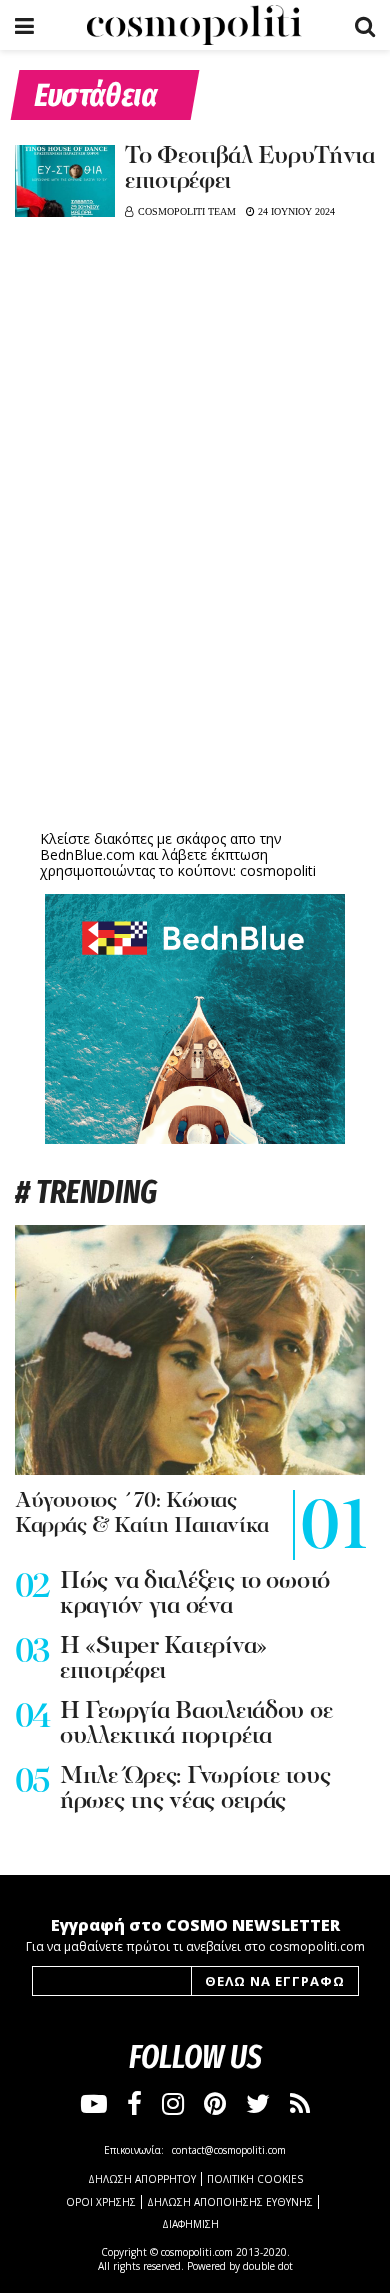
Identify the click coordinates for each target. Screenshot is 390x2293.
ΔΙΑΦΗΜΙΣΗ (190, 2224)
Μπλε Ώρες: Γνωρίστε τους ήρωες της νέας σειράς (195, 1789)
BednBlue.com (87, 854)
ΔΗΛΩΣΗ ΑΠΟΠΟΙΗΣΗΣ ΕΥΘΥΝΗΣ (230, 2202)
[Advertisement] (195, 670)
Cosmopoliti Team (187, 211)
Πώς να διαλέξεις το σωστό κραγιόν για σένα (195, 1594)
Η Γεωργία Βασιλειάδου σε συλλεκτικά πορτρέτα (196, 1724)
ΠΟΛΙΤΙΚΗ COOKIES (255, 2179)
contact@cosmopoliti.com (229, 2150)
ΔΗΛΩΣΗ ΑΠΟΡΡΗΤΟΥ (142, 2179)
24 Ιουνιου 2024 (295, 211)
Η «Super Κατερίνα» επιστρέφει (163, 1659)
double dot (268, 2266)
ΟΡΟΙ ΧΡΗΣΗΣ (101, 2202)
